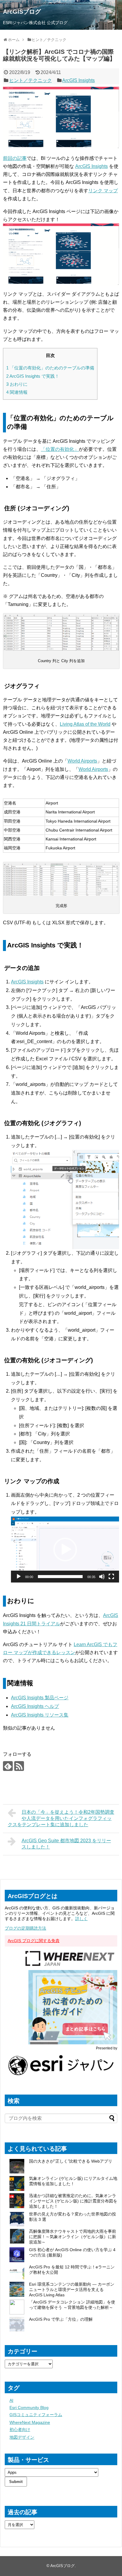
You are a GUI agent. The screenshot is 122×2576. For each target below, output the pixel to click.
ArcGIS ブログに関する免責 (34, 1941)
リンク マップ (103, 191)
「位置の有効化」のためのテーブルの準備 (50, 368)
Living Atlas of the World (85, 724)
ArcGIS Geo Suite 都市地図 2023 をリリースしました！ (66, 1844)
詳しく (81, 1919)
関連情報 (17, 392)
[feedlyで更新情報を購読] (8, 1766)
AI (11, 2400)
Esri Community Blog (29, 2407)
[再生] (19, 1577)
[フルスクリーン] (111, 1577)
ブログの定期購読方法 (25, 1928)
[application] (65, 1550)
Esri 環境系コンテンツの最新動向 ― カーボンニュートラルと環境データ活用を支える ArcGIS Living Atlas (72, 2290)
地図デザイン (22, 2437)
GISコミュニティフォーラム (36, 2415)
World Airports (82, 761)
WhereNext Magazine (30, 2422)
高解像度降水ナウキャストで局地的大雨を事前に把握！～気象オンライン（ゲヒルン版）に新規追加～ (73, 2237)
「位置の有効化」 (60, 449)
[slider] (60, 1577)
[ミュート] (102, 1577)
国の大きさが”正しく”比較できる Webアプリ (71, 2161)
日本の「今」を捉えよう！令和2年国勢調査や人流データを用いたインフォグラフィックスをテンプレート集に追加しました (61, 1818)
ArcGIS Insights (78, 80)
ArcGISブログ (22, 12)
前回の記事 (15, 158)
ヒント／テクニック (30, 80)
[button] (65, 1550)
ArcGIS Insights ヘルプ (35, 1706)
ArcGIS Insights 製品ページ (40, 1698)
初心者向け (20, 2429)
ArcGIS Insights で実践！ (33, 376)
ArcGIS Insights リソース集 (40, 1715)
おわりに (17, 384)
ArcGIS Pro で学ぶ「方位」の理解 (61, 2319)
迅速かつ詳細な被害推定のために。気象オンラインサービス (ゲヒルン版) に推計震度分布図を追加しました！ (73, 2201)
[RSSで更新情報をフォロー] (19, 1766)
